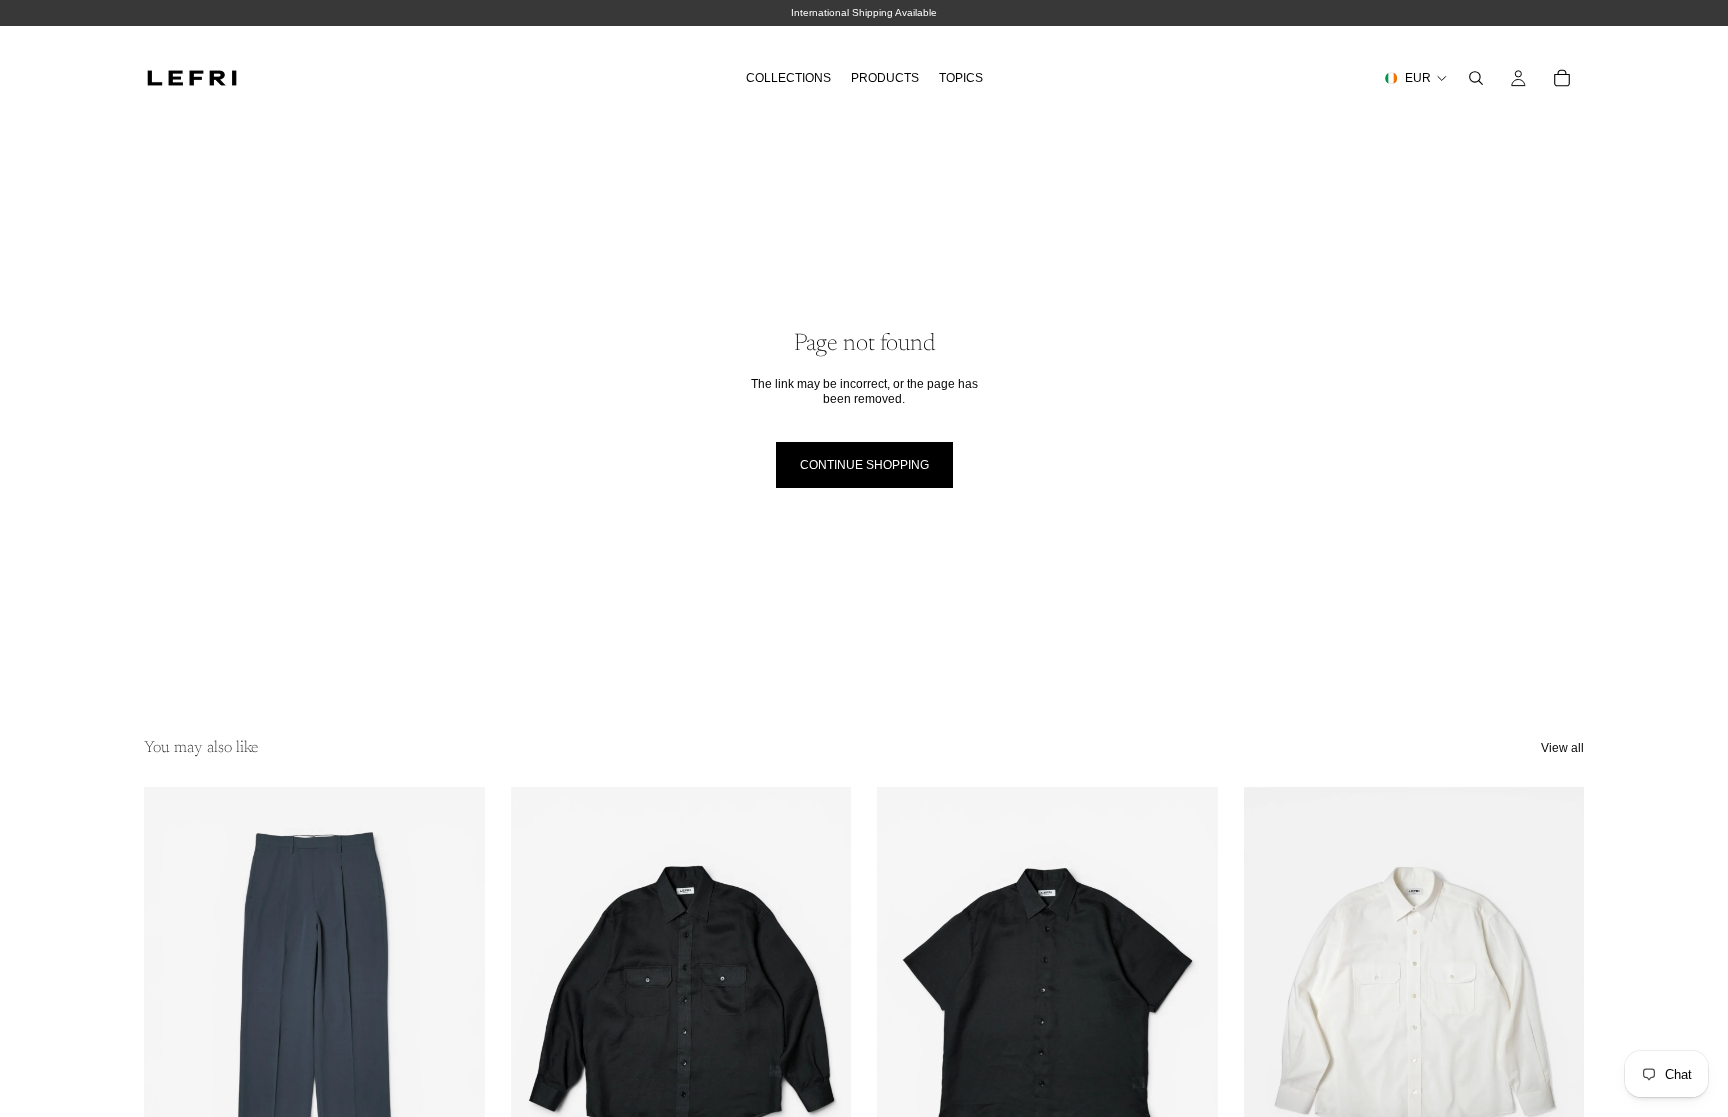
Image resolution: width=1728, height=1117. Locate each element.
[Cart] (1562, 78)
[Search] (1476, 78)
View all (1562, 748)
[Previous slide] (174, 1000)
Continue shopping (864, 465)
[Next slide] (455, 1000)
